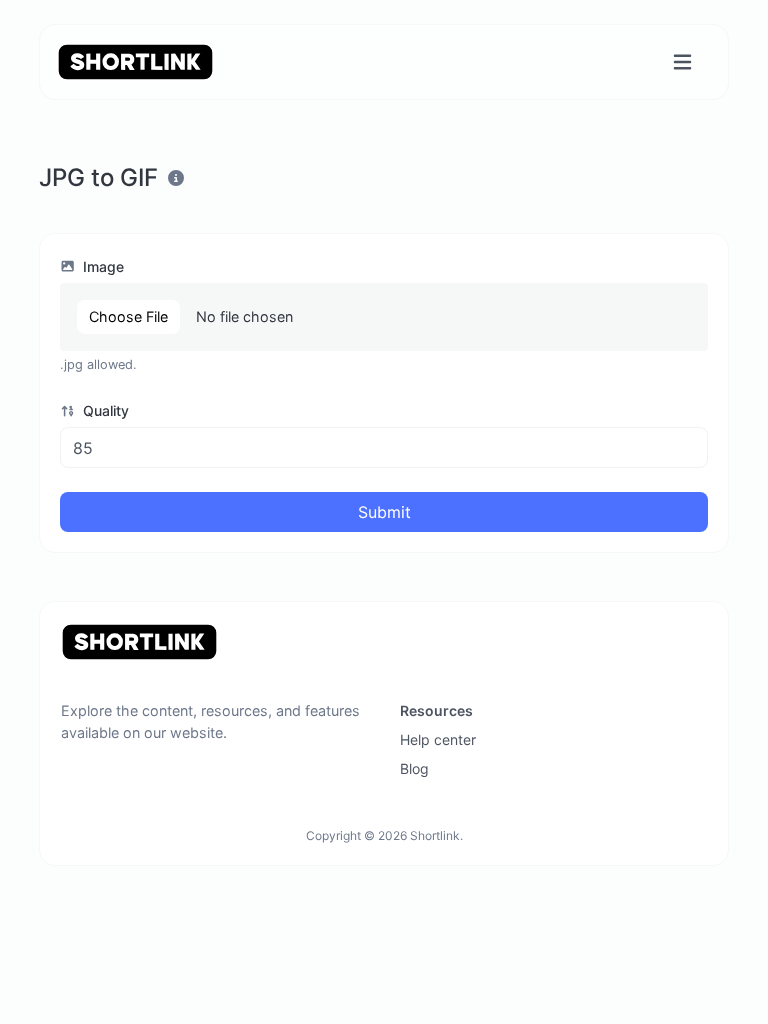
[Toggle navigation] (682, 62)
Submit (384, 512)
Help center (438, 739)
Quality (104, 410)
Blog (414, 768)
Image (101, 266)
